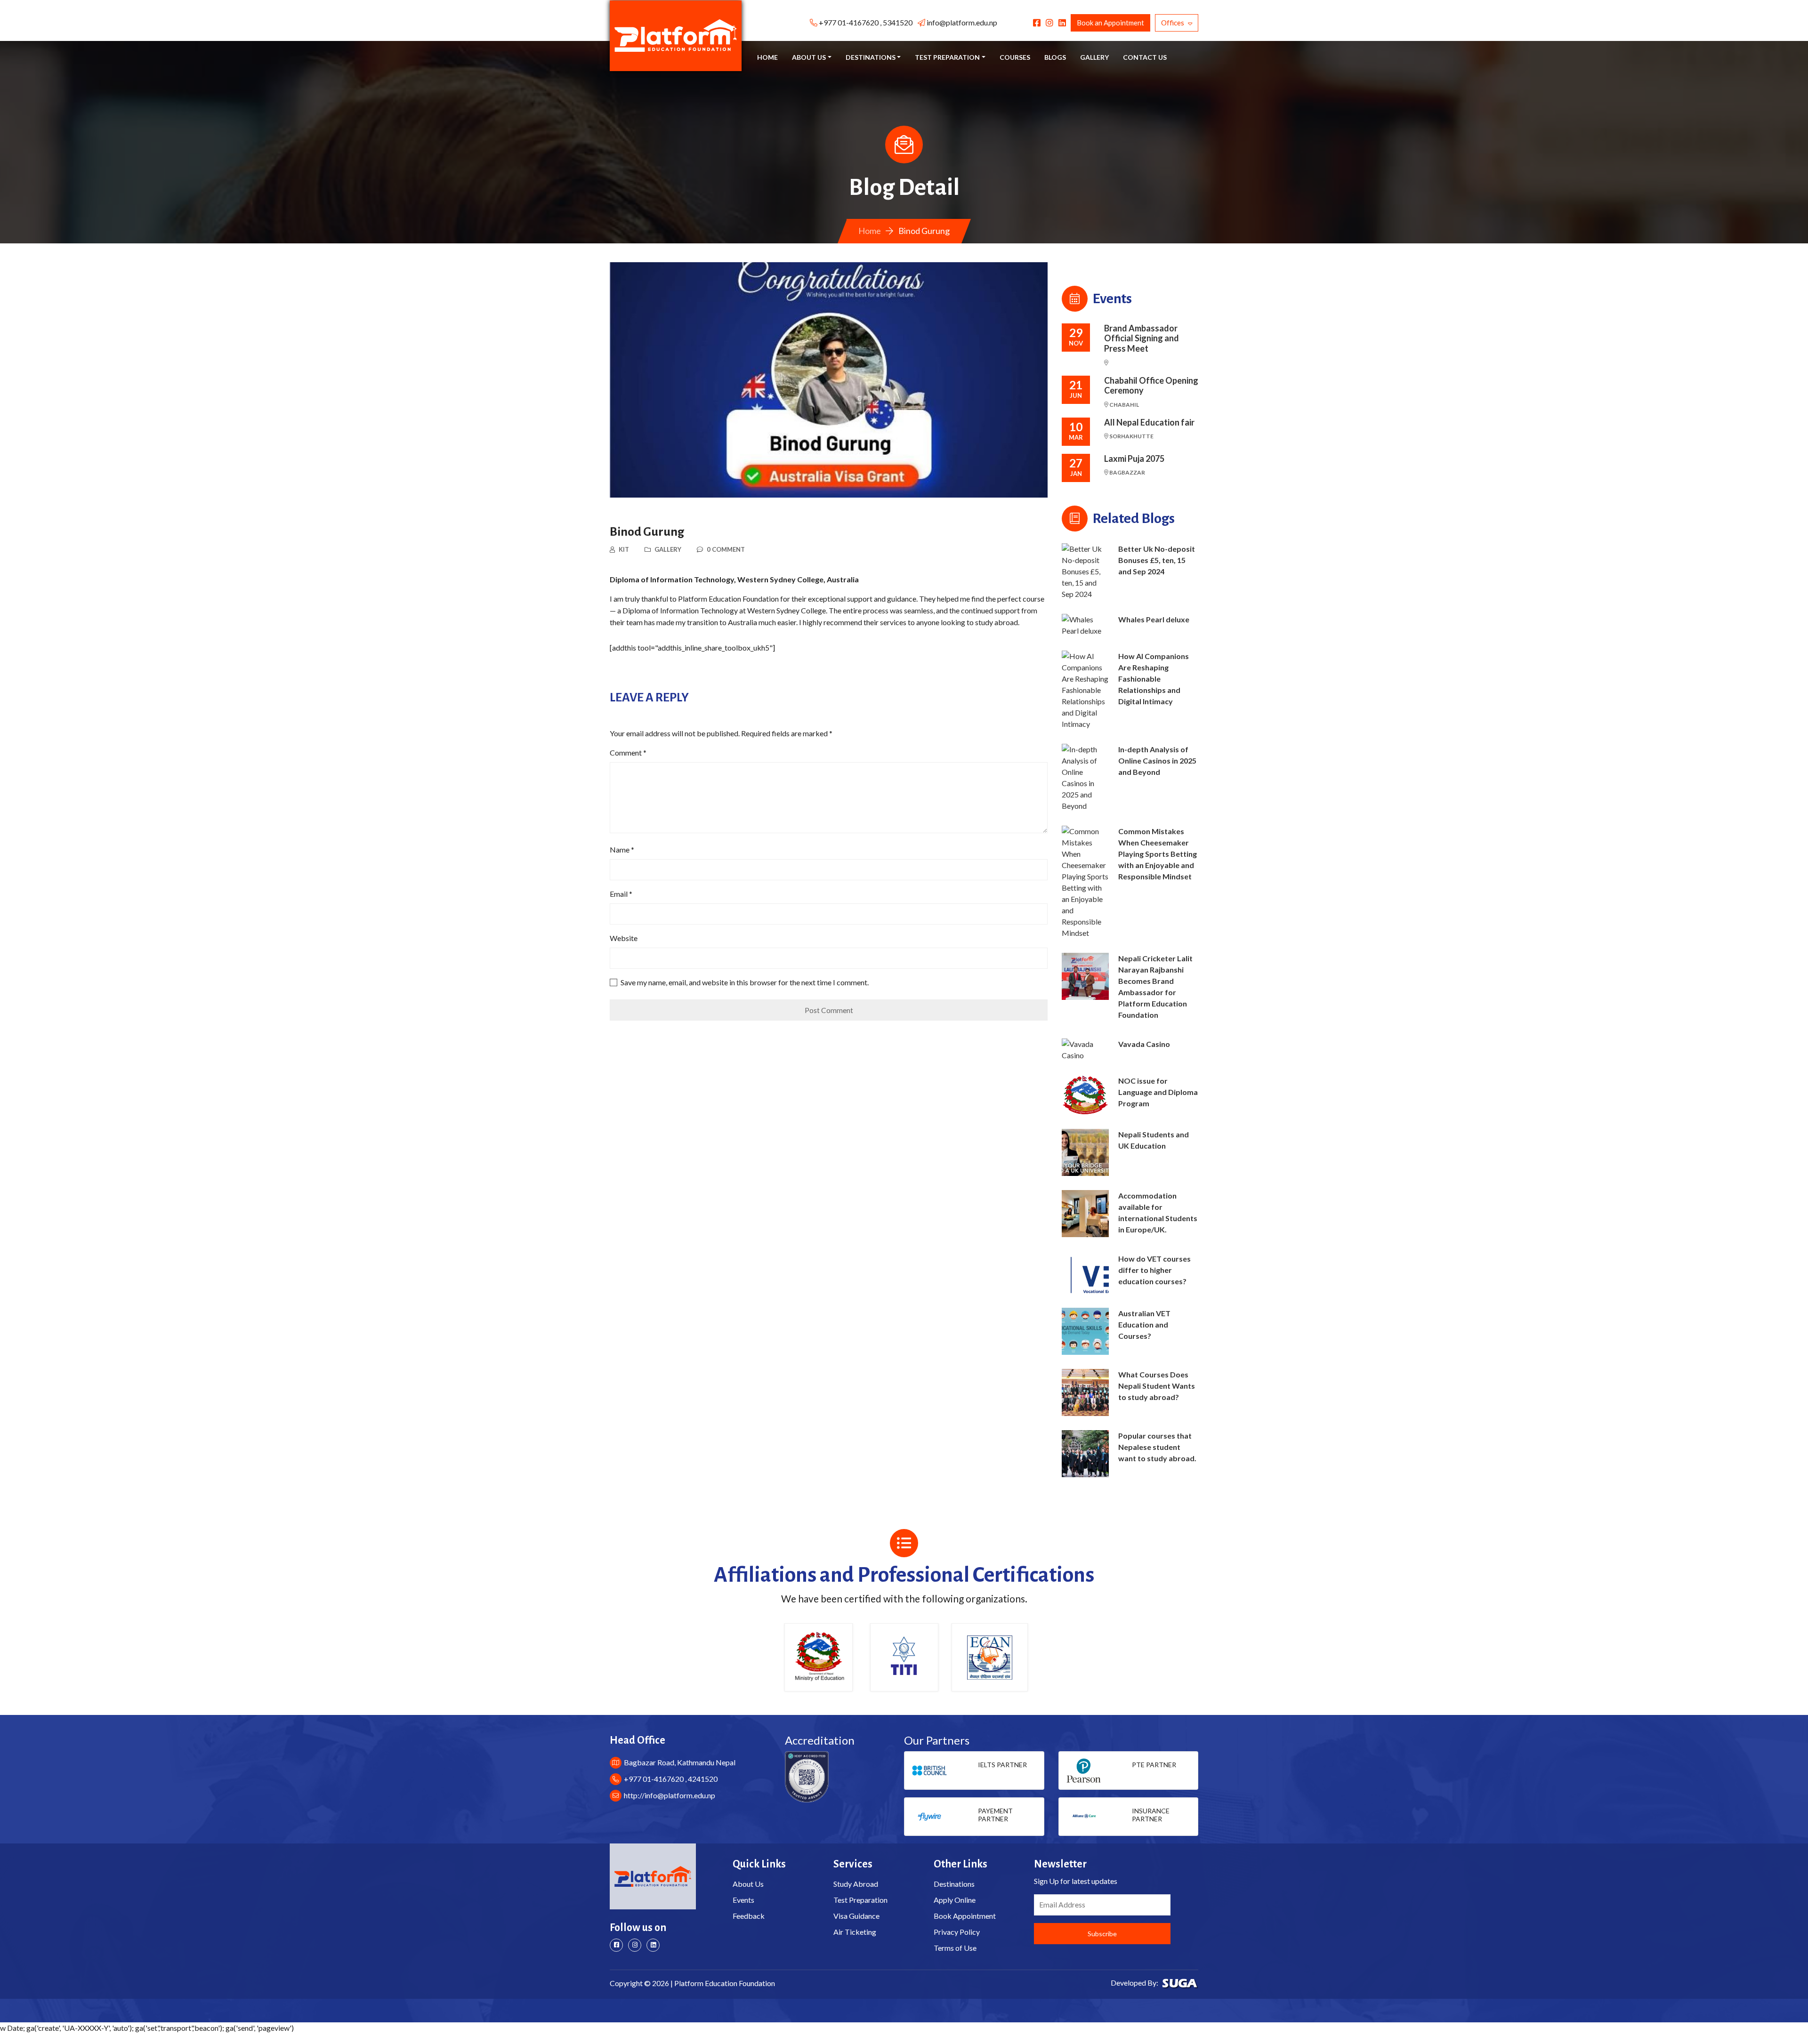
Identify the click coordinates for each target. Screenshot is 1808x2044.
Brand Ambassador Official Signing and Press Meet (1142, 338)
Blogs (1055, 57)
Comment (628, 752)
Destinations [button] (871, 57)
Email (621, 894)
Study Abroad (856, 1884)
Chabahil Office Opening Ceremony (1151, 386)
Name (622, 849)
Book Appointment (965, 1916)
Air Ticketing (855, 1932)
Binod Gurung (647, 532)
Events (743, 1900)
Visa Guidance (856, 1916)
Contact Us (1145, 57)
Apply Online (955, 1900)
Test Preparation (860, 1900)
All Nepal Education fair (1149, 422)
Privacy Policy (957, 1932)
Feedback (749, 1916)
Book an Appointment (1110, 23)
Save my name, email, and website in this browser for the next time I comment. (745, 982)
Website (624, 938)
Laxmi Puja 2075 (1134, 459)
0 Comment (726, 549)
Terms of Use (955, 1948)
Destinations (954, 1884)
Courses (1015, 57)
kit (624, 549)
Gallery (1094, 57)
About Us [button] (809, 57)
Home (767, 57)
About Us (748, 1884)
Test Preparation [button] (947, 57)
